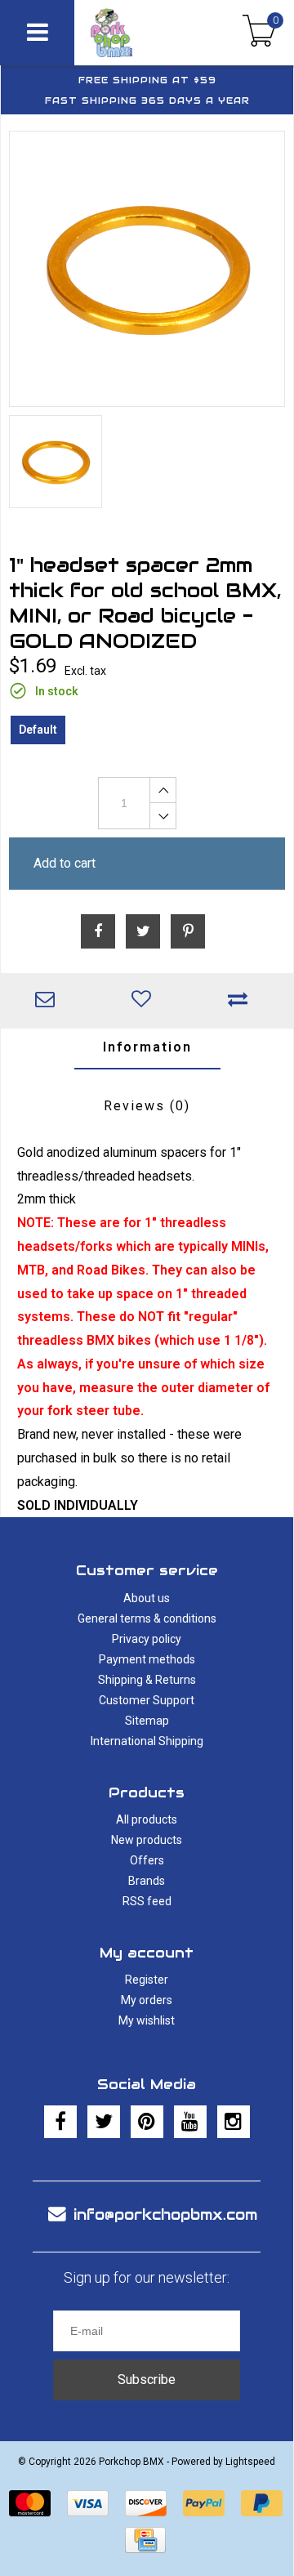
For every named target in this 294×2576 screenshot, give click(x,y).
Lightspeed (250, 2462)
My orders (147, 2000)
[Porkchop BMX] (131, 33)
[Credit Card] (145, 2540)
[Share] (98, 931)
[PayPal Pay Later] (262, 2503)
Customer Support (147, 1700)
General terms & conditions (147, 1618)
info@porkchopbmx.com (165, 2214)
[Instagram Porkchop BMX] (234, 2122)
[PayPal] (204, 2503)
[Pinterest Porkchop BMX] (147, 2122)
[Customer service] (49, 1001)
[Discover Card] (146, 2503)
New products (147, 1840)
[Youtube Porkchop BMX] (190, 2122)
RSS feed (147, 1901)
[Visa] (88, 2503)
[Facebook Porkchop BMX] (60, 2122)
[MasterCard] (30, 2503)
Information (147, 1047)
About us (147, 1598)
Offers (147, 1860)
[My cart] (259, 33)
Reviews (147, 1106)
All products (147, 1819)
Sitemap (147, 1721)
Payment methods (147, 1659)
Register (147, 1980)
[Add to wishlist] (145, 1001)
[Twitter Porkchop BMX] (104, 2122)
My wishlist (147, 2020)
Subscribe (147, 2380)
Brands (147, 1881)
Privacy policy (147, 1639)
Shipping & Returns (147, 1680)
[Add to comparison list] (242, 1001)
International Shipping (147, 1741)
